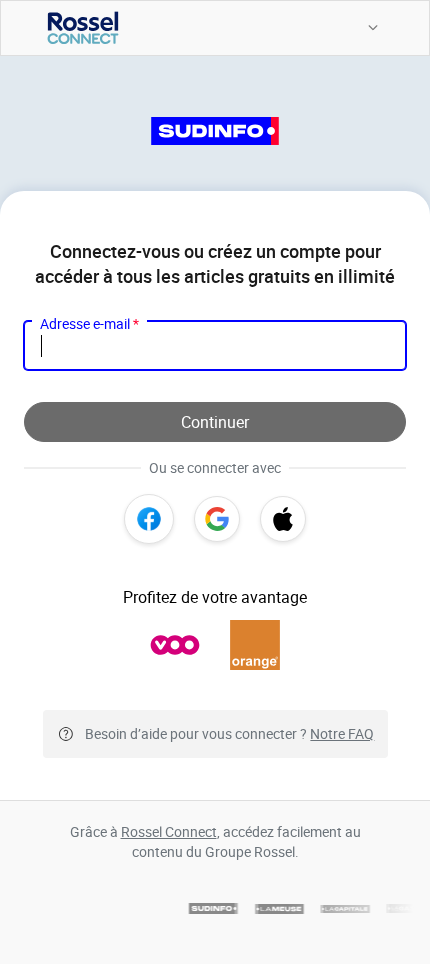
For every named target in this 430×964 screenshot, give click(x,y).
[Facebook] (149, 519)
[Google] (217, 519)
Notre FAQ (342, 733)
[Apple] (283, 519)
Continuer (215, 422)
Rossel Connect (169, 831)
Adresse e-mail (89, 323)
